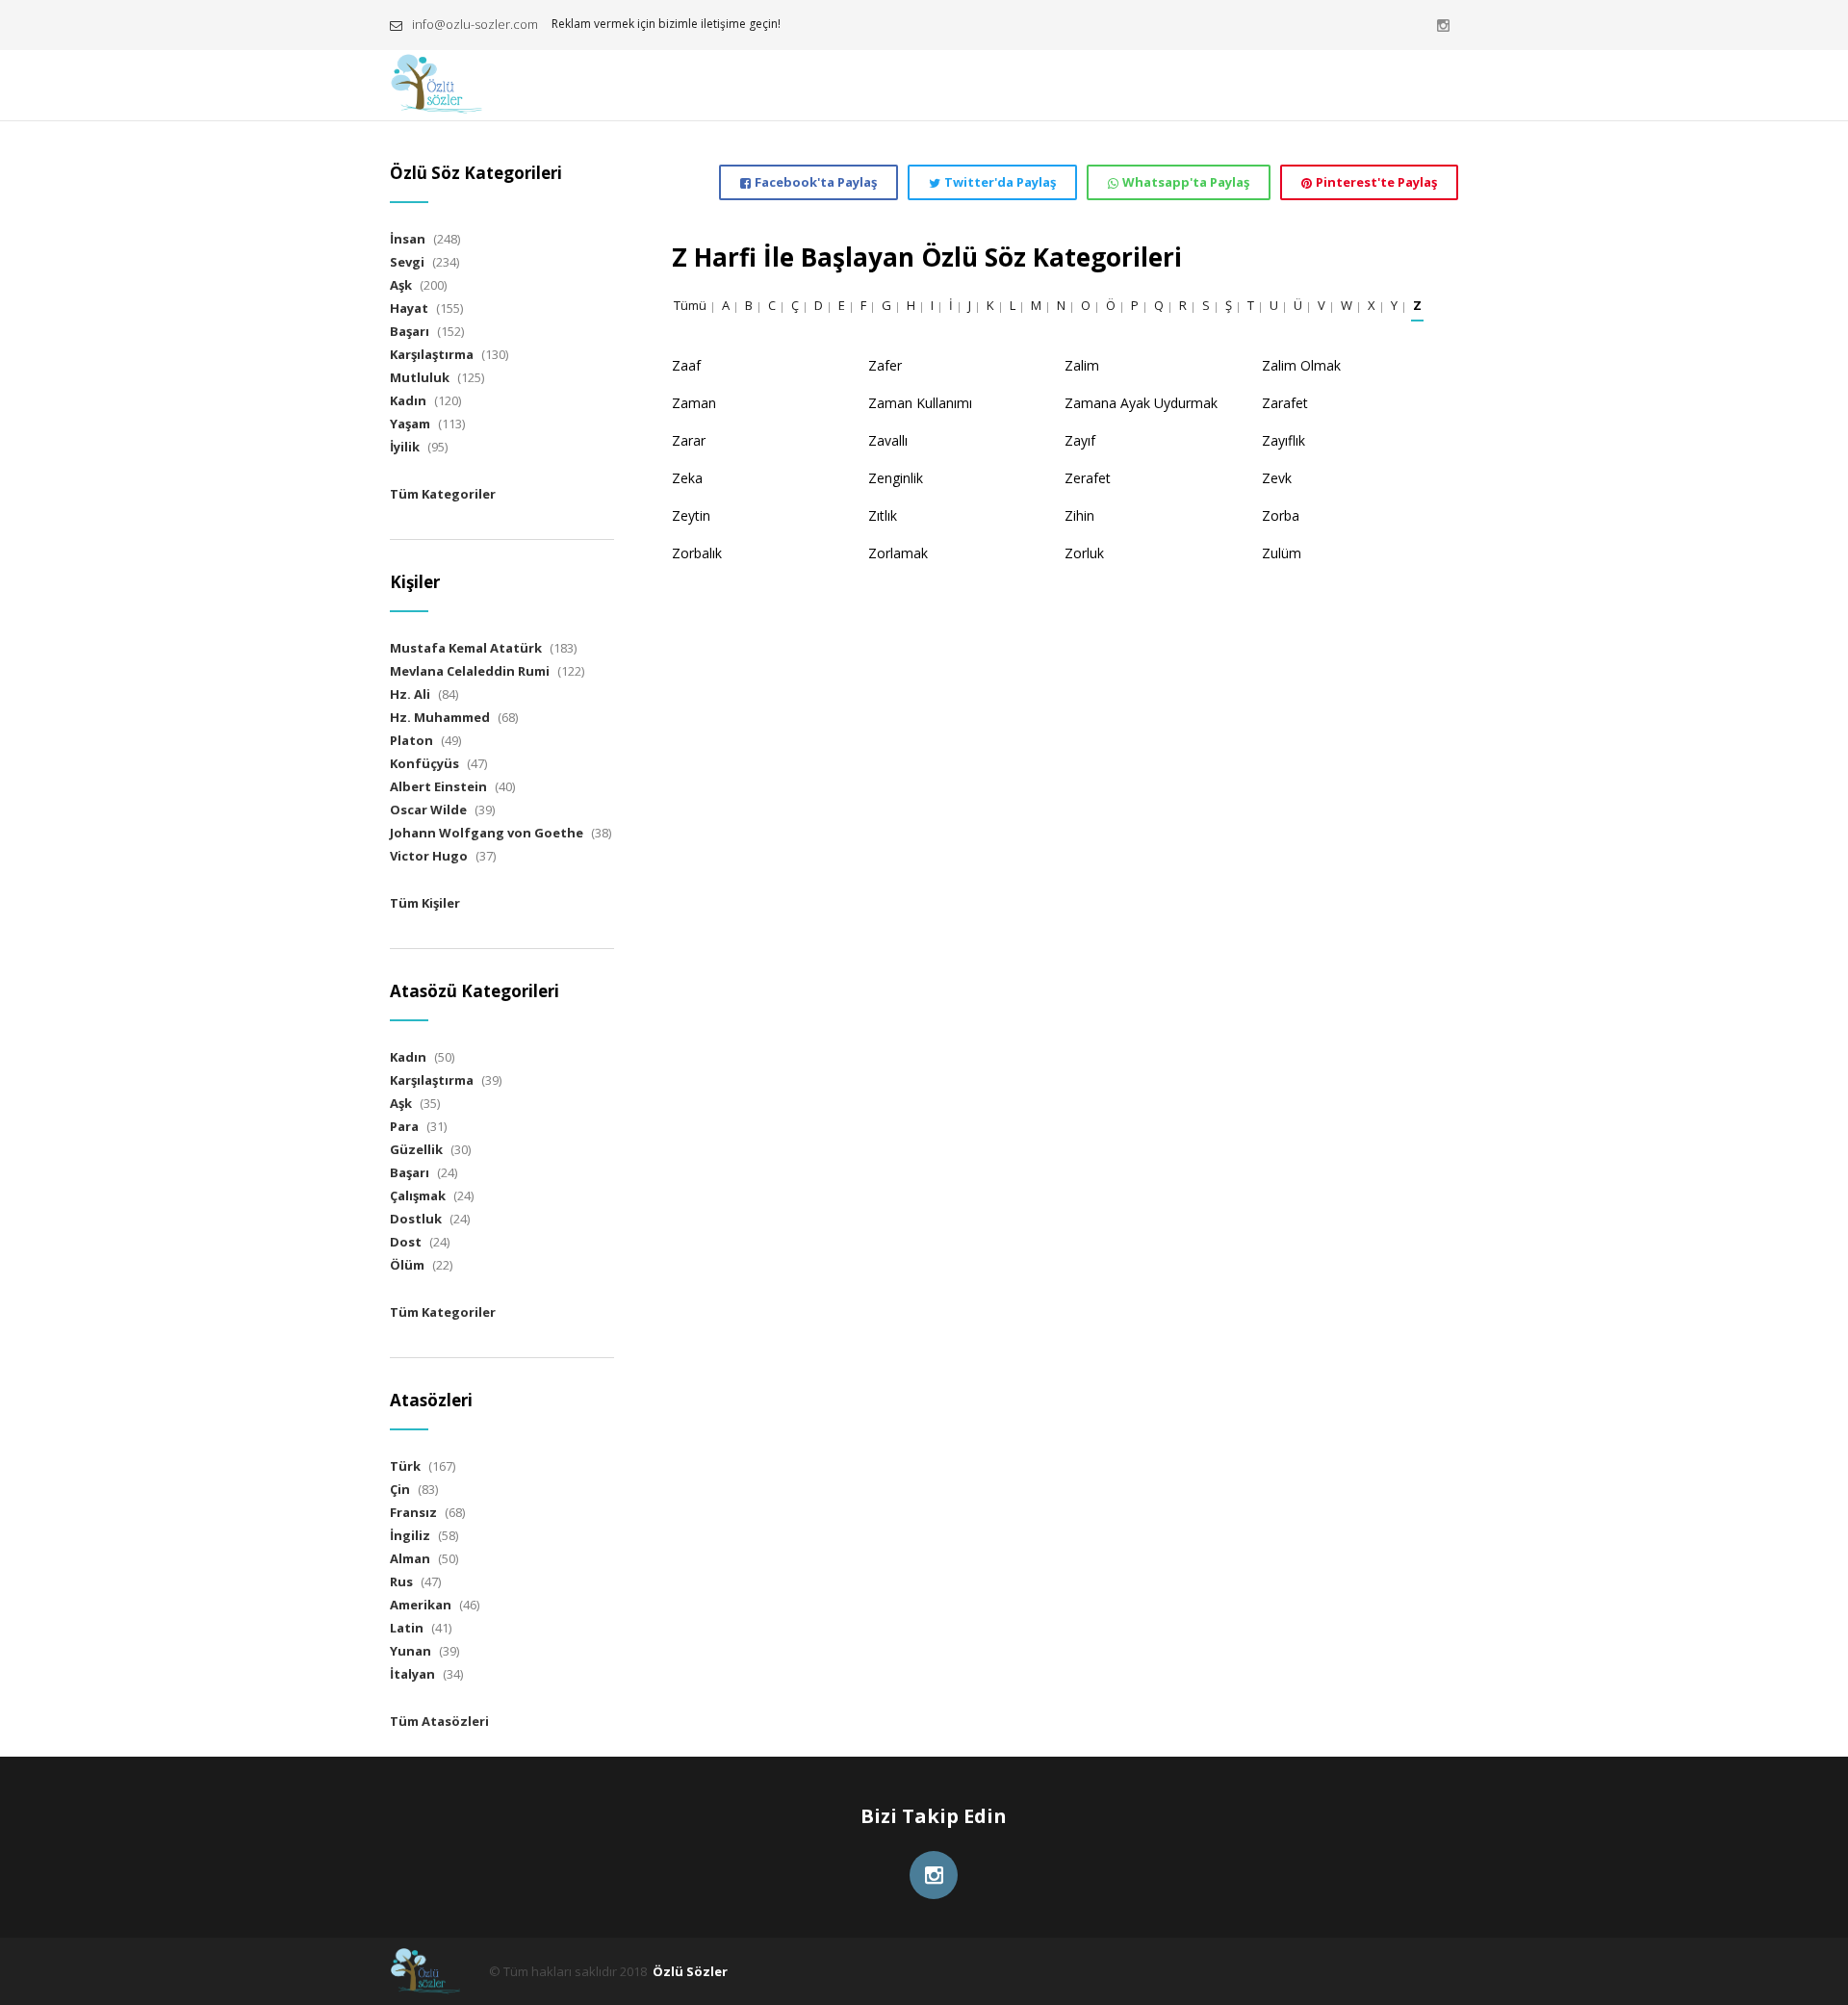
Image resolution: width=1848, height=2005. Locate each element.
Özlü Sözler (690, 1971)
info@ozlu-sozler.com (475, 24)
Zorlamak (898, 553)
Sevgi (407, 262)
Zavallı (888, 440)
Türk (405, 1466)
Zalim (1082, 365)
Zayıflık (1283, 440)
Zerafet (1088, 478)
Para (404, 1126)
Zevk (1277, 478)
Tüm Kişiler (425, 903)
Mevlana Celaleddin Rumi (470, 671)
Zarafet (1285, 403)
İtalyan (412, 1674)
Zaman (694, 403)
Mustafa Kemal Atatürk (466, 648)
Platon (411, 740)
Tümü (690, 305)
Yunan (411, 1651)
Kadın (408, 400)
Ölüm (407, 1265)
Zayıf (1080, 440)
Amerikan (421, 1605)
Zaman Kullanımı (920, 403)
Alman (410, 1558)
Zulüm (1282, 553)
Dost (406, 1242)
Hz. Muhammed (440, 717)
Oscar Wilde (428, 810)
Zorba (1281, 515)
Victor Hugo (429, 856)
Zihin (1079, 515)
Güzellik (416, 1149)
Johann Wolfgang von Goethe (487, 833)
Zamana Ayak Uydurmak (1141, 403)
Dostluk (416, 1219)
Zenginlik (896, 478)
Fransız (413, 1512)
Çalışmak (418, 1195)
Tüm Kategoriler (443, 494)
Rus (401, 1581)
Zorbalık (697, 553)
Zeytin (691, 515)
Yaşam (410, 424)
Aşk (401, 285)
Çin (400, 1489)
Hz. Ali (410, 694)
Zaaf (686, 365)
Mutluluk (420, 377)
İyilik (405, 447)
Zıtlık (883, 515)
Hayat (409, 308)
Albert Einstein (438, 786)
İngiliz (410, 1535)
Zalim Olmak (1301, 365)
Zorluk (1084, 553)
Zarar (689, 440)
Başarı (410, 331)
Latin (407, 1628)
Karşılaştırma (432, 354)
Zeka (687, 478)
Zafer (885, 365)
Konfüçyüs (424, 763)
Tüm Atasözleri (439, 1721)
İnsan (408, 239)
